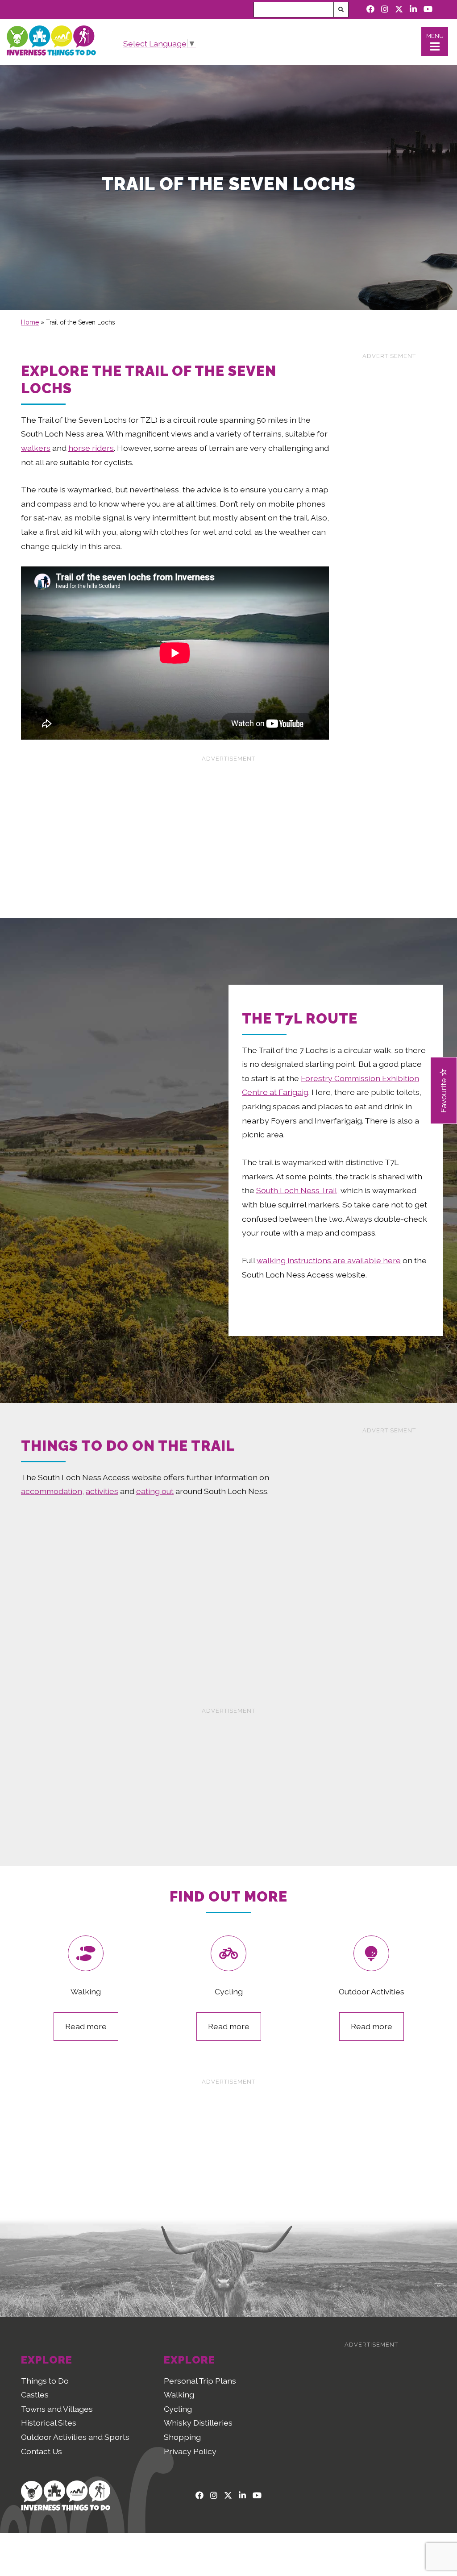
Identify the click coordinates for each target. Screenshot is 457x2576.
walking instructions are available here (329, 1260)
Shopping (182, 2437)
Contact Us (42, 2451)
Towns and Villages (57, 2409)
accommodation (52, 1491)
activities (102, 1491)
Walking (179, 2395)
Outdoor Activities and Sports (75, 2437)
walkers (36, 448)
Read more (86, 2026)
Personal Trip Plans (200, 2381)
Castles (35, 2395)
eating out (155, 1491)
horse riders (91, 448)
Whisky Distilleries (198, 2423)
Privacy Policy (190, 2451)
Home (30, 322)
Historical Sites (49, 2423)
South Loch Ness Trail (297, 1190)
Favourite (443, 1094)
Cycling (178, 2409)
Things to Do (45, 2381)
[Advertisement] (389, 497)
